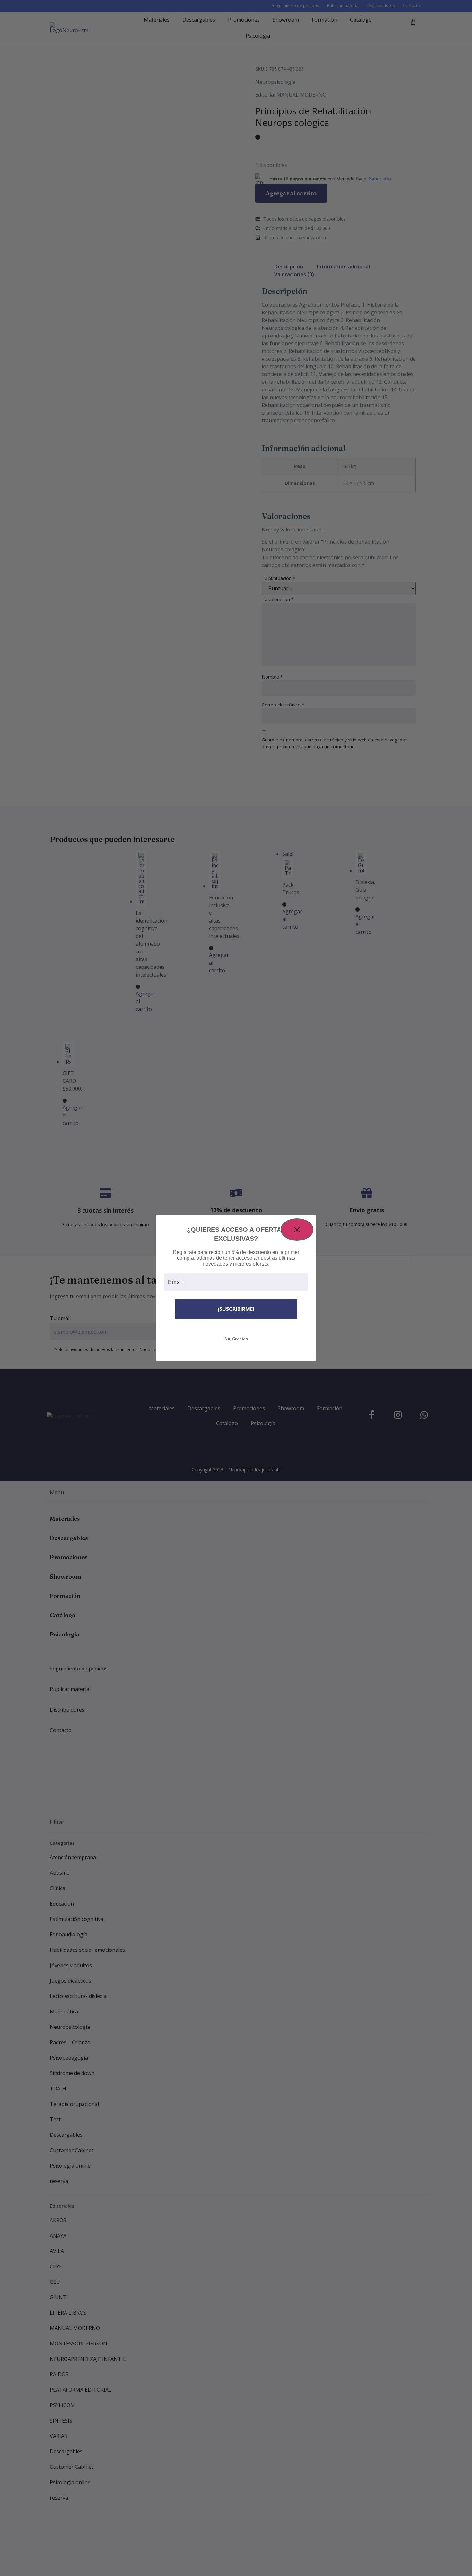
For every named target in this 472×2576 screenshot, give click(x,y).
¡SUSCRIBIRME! (236, 1309)
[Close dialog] (297, 1230)
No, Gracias (236, 1339)
